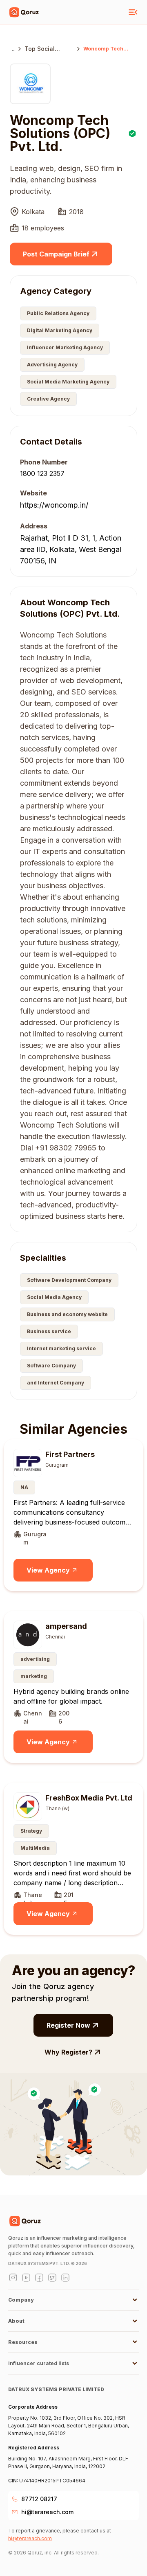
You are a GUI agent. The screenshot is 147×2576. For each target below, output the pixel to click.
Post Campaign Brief (56, 254)
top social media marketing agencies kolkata (49, 49)
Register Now (68, 2025)
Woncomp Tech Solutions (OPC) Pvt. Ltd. (104, 49)
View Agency (48, 1570)
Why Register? (68, 2052)
